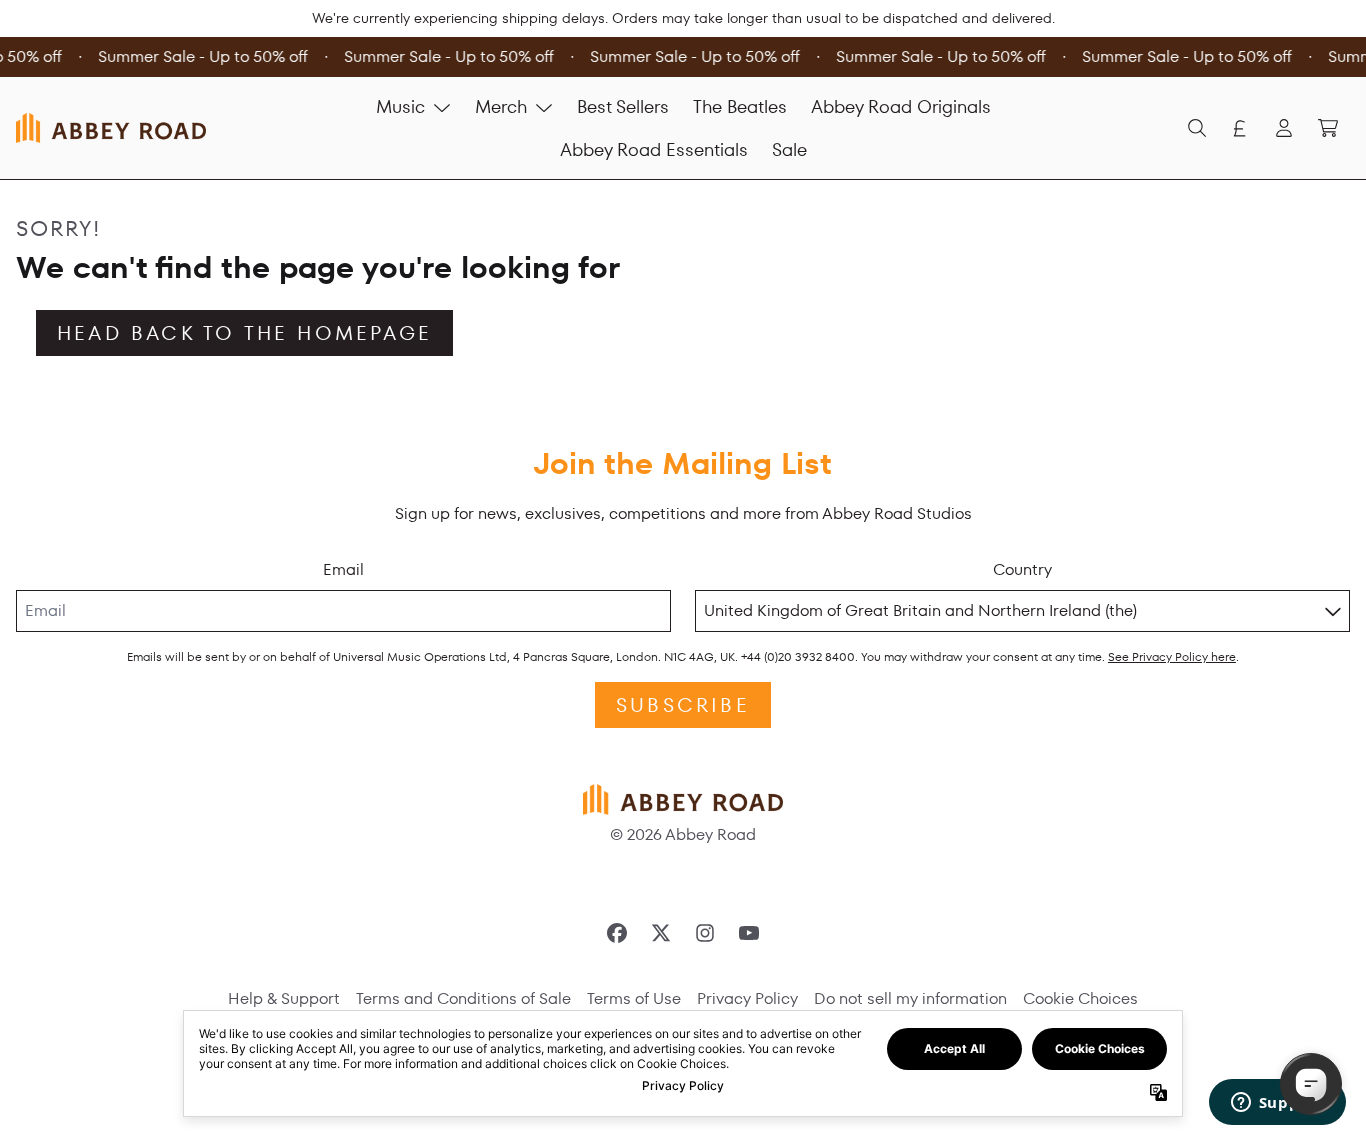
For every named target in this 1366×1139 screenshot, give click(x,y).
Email (343, 569)
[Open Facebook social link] (617, 933)
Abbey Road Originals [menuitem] (901, 106)
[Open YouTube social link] (749, 933)
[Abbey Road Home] (111, 127)
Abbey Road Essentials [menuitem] (654, 149)
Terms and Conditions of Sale (463, 998)
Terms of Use (634, 998)
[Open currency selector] (1240, 128)
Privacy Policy (747, 998)
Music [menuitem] (400, 106)
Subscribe (683, 705)
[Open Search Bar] (1196, 128)
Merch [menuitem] (501, 106)
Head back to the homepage (244, 333)
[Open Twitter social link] (661, 933)
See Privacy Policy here (1172, 656)
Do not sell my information (910, 998)
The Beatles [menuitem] (740, 106)
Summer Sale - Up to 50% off (201, 56)
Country (1022, 569)
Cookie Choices (1080, 998)
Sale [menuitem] (789, 149)
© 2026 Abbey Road (683, 834)
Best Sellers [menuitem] (623, 106)
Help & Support (284, 998)
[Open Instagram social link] (705, 933)
